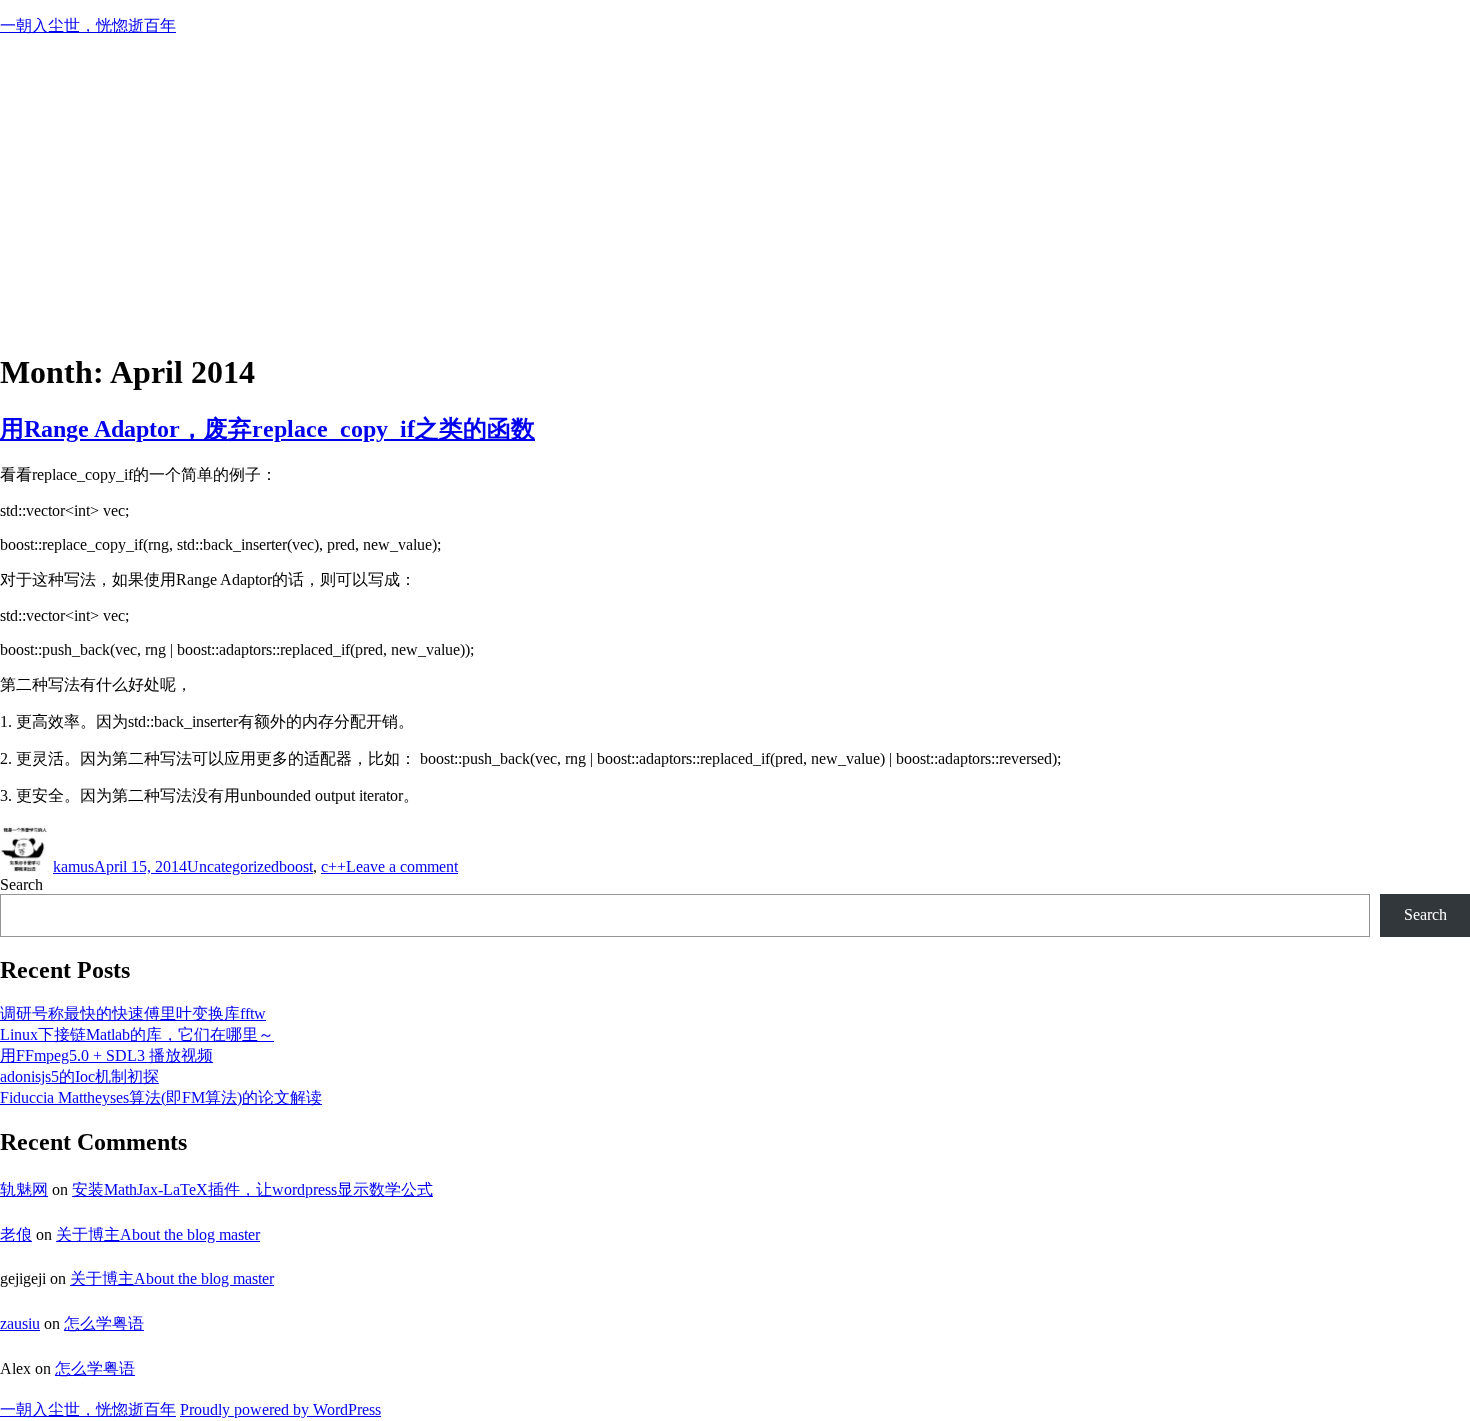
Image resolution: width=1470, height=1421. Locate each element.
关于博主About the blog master (158, 1234)
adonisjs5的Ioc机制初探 (79, 1076)
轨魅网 (24, 1189)
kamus (73, 866)
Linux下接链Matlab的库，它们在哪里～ (137, 1034)
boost (296, 866)
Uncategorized (233, 866)
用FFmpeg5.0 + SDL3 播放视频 (106, 1055)
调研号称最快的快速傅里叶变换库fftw (133, 1013)
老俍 (16, 1234)
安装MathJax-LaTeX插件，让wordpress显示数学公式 (252, 1189)
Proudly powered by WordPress (280, 1409)
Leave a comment (402, 866)
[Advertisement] (735, 193)
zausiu (20, 1323)
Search (21, 884)
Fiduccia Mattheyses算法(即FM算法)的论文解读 (161, 1097)
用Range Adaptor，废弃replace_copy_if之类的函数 (267, 429)
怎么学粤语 (104, 1323)
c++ (333, 866)
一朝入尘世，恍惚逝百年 (88, 25)
